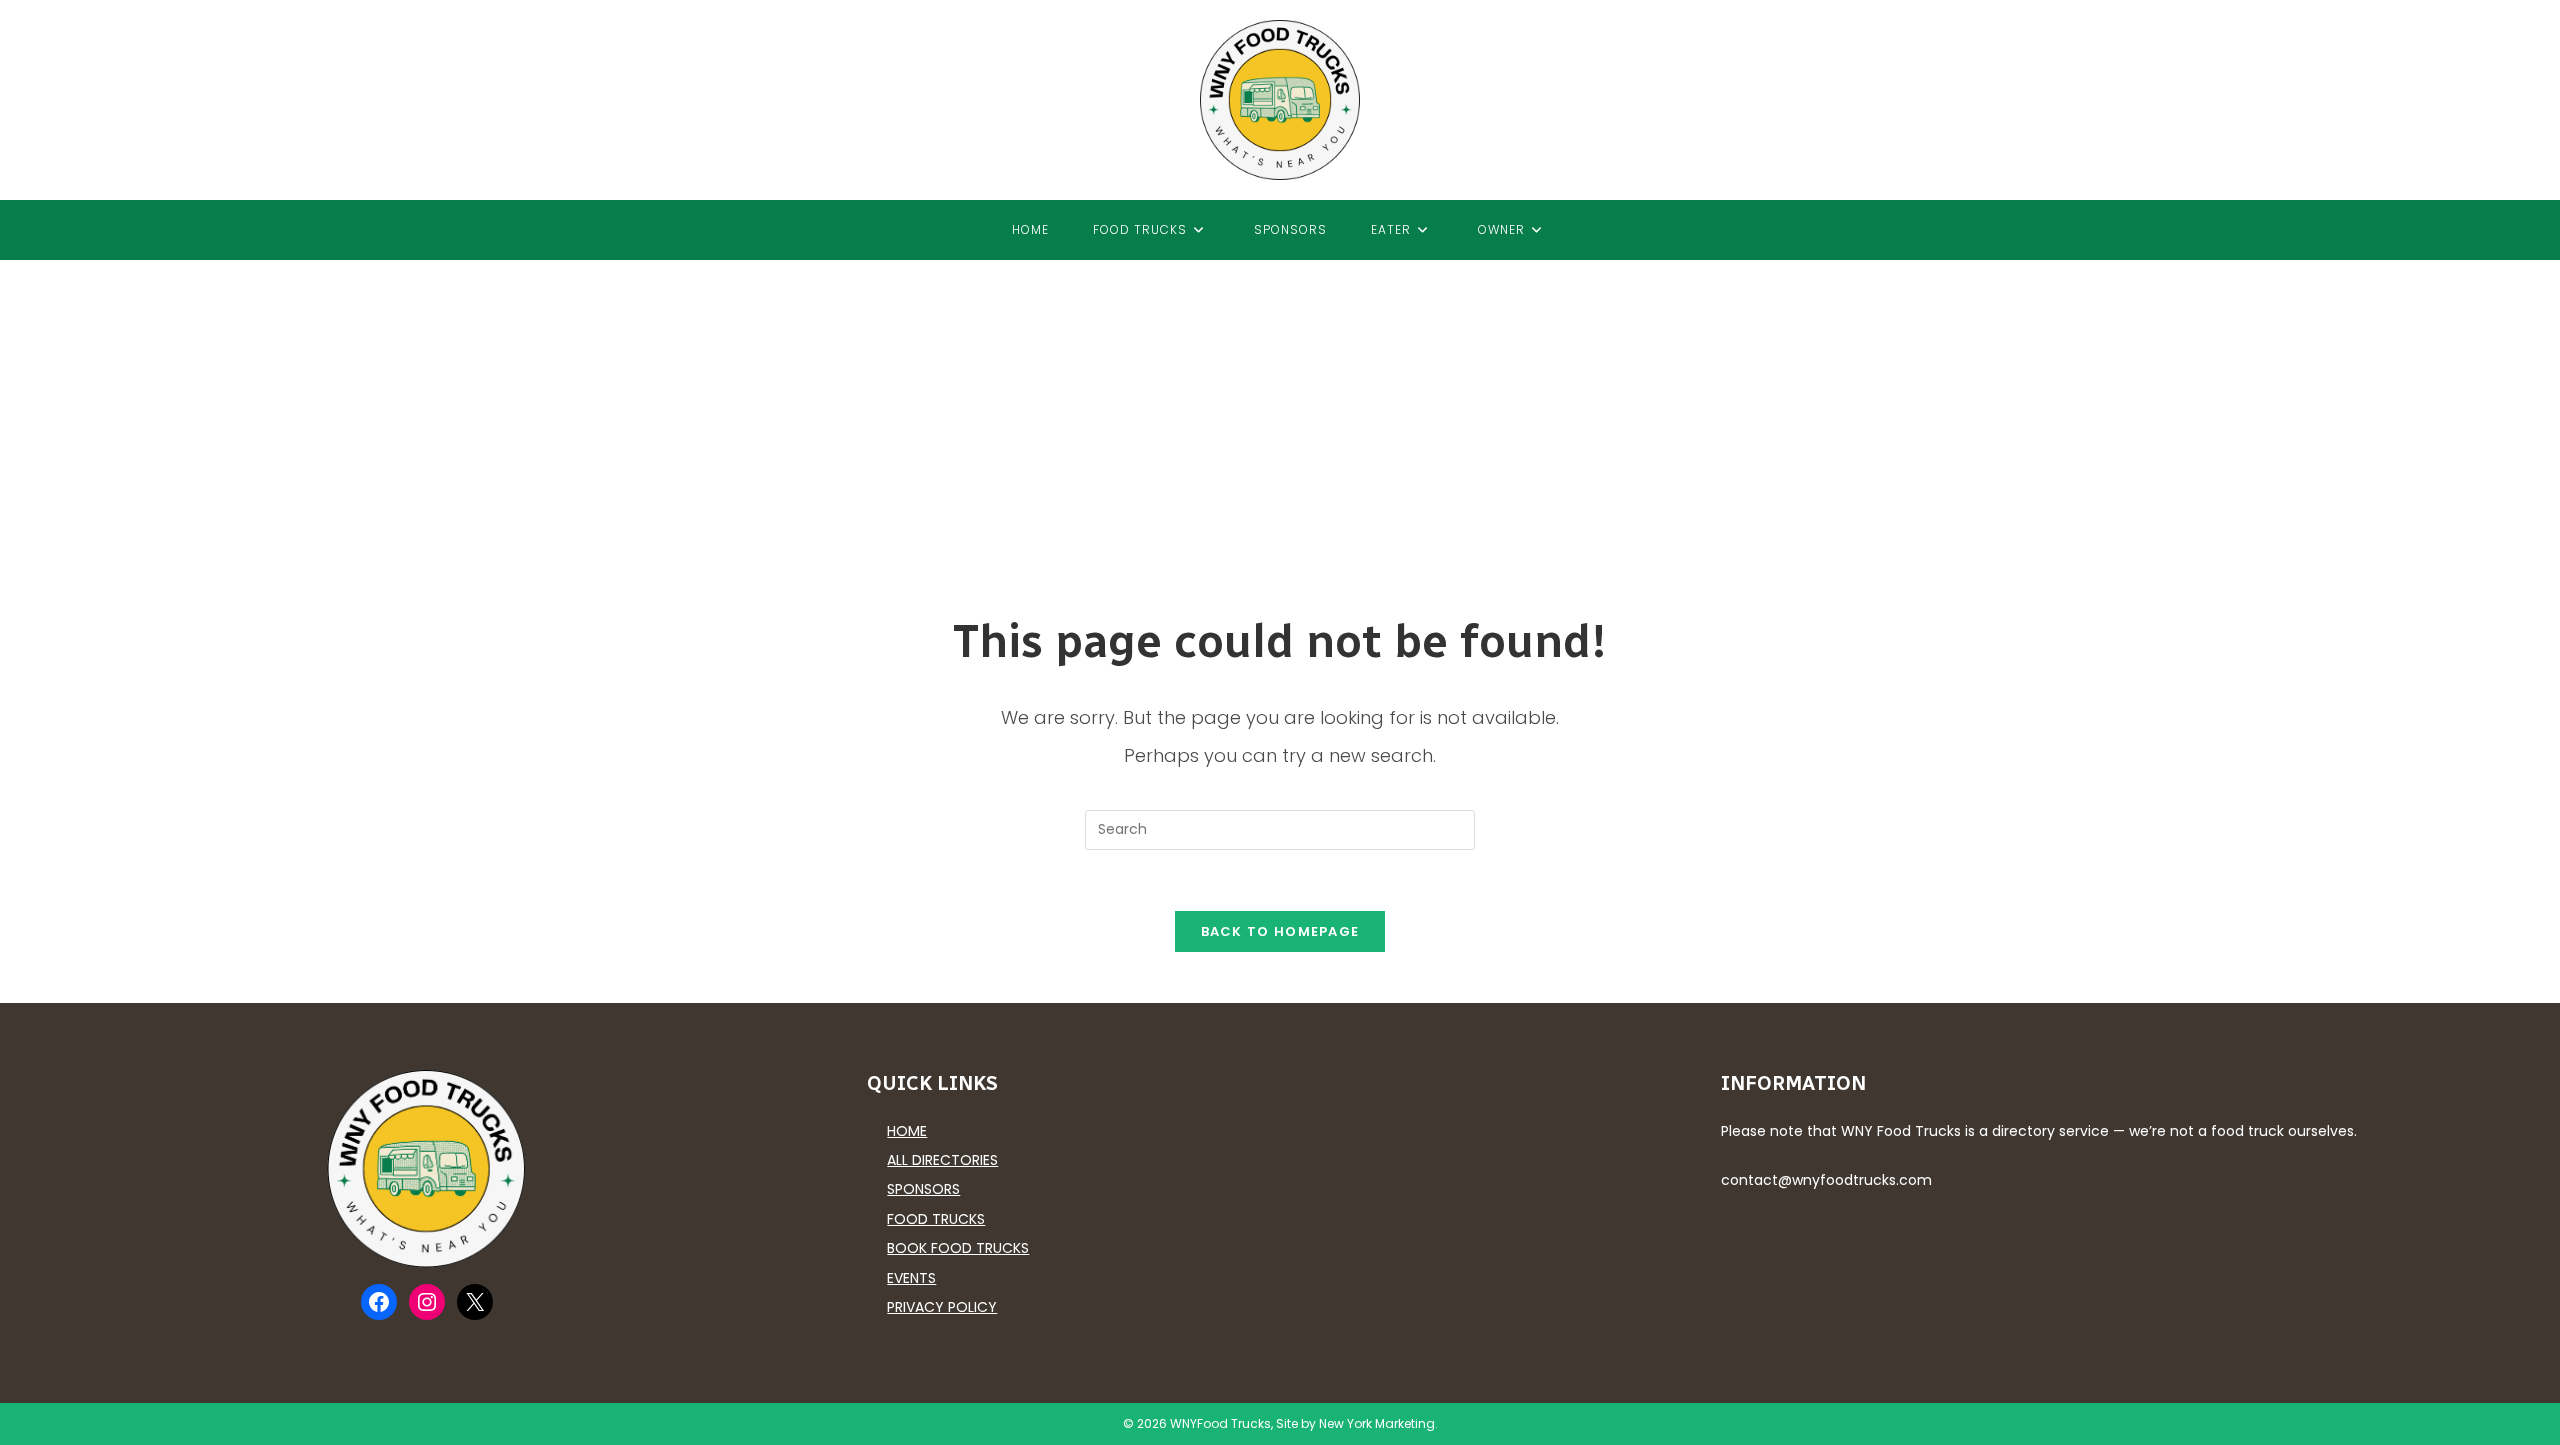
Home (907, 1131)
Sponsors (923, 1189)
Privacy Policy (942, 1307)
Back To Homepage (1280, 931)
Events (911, 1278)
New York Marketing (1377, 1423)
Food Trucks (936, 1219)
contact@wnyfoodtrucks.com (1826, 1180)
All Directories (942, 1160)
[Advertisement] (1280, 410)
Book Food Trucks (958, 1248)
